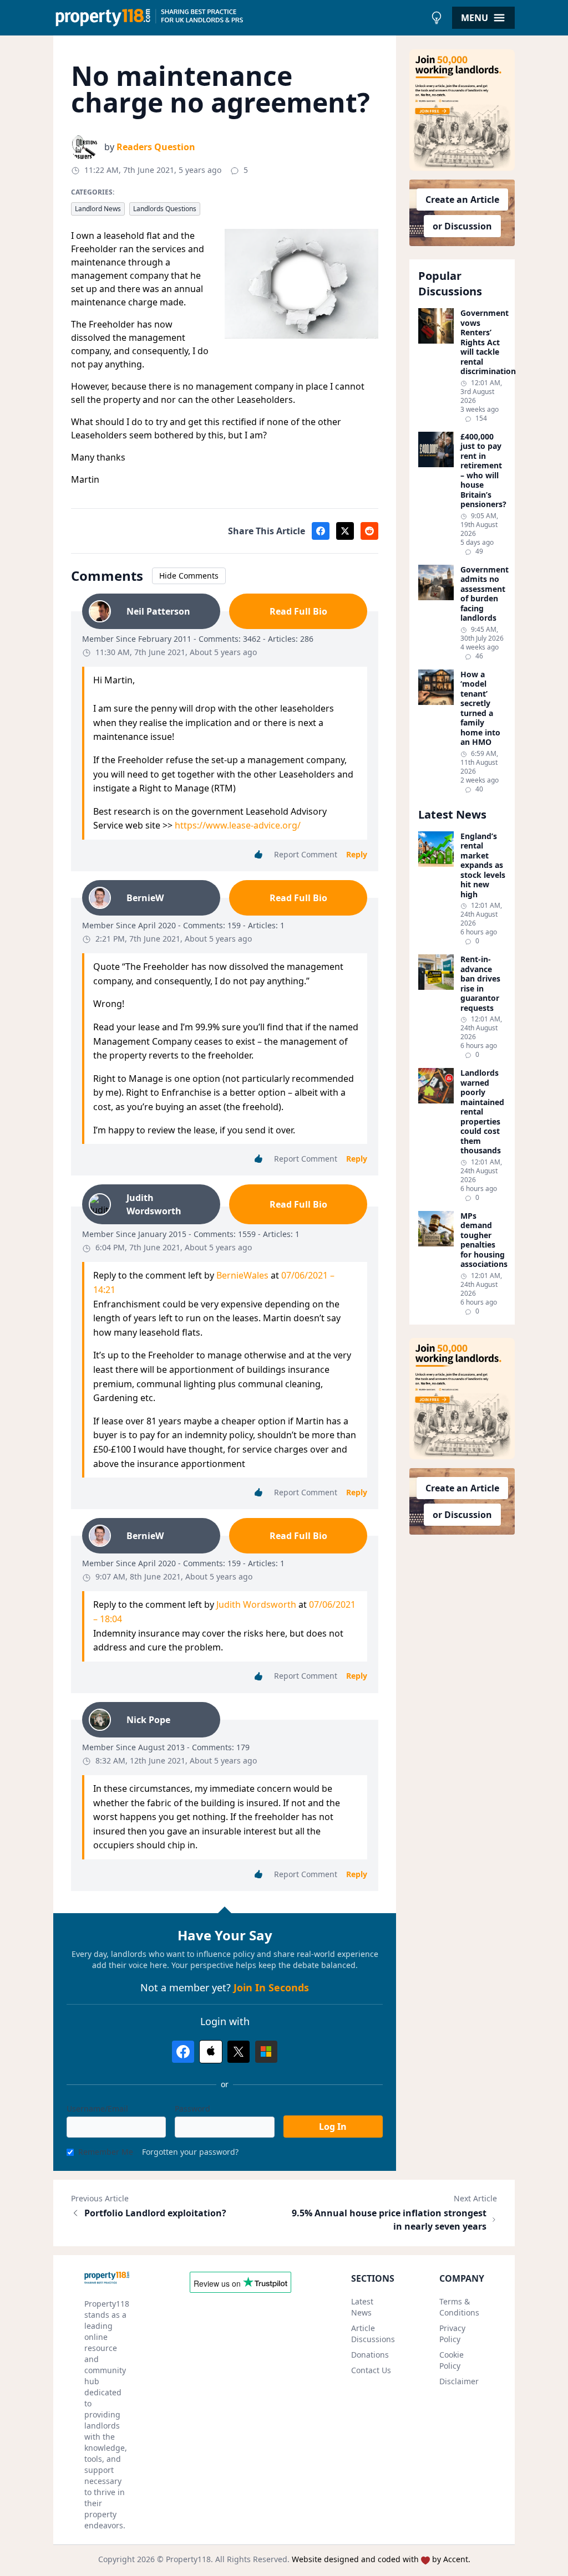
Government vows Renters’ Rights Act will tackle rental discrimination (483, 342)
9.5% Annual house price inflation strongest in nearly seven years (389, 2220)
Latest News (362, 2307)
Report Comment (306, 854)
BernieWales (242, 1275)
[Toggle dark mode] (437, 18)
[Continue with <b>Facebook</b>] (183, 2052)
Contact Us (371, 2370)
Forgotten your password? (190, 2152)
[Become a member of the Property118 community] (462, 110)
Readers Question (156, 147)
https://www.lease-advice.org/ (238, 825)
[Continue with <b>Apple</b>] (211, 2052)
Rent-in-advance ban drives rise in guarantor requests (480, 983)
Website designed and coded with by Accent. (381, 2559)
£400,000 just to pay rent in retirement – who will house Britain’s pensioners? (483, 471)
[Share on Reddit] (369, 531)
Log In (333, 2127)
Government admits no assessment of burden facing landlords (483, 594)
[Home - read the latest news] (239, 18)
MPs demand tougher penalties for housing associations (483, 1240)
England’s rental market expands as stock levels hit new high (483, 865)
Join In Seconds (271, 1987)
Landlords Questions (165, 209)
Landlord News (98, 209)
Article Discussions (373, 2334)
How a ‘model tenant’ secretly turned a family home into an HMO (480, 708)
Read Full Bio (298, 611)
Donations (370, 2355)
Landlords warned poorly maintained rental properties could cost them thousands (482, 1112)
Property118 (188, 2559)
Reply (357, 854)
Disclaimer (459, 2381)
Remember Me (106, 2152)
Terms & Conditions (459, 2307)
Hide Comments (189, 576)
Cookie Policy (452, 2360)
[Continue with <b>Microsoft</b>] (266, 2052)
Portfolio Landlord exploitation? (155, 2213)
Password (192, 2109)
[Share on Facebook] (321, 531)
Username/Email (97, 2109)
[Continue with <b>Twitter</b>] (239, 2052)
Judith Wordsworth (256, 1604)
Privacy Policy (452, 2334)
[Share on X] (345, 531)
